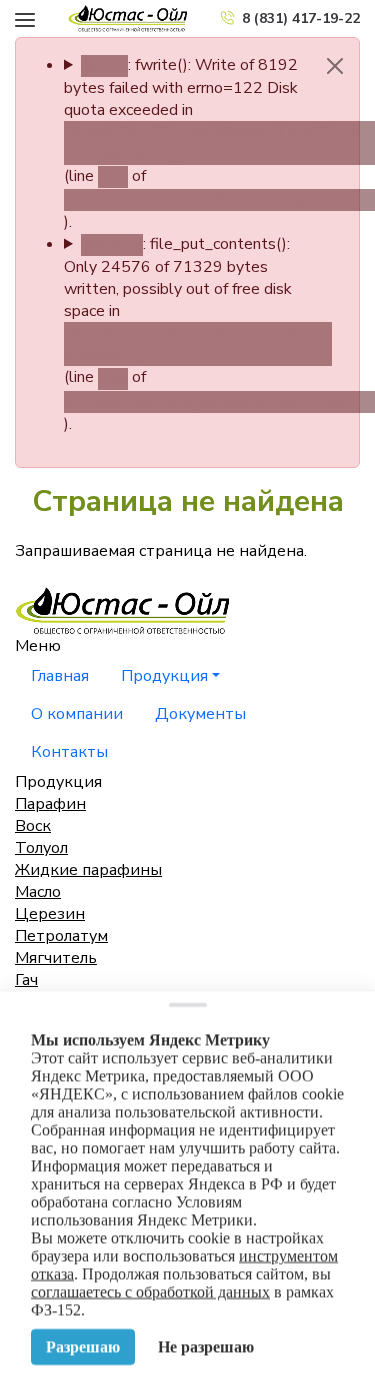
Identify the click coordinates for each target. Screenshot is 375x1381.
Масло (38, 892)
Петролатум (61, 936)
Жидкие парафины (88, 870)
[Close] (335, 66)
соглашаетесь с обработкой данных (150, 1291)
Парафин (50, 804)
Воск (33, 826)
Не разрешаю (206, 1346)
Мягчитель (56, 958)
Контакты (69, 752)
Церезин (50, 914)
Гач (26, 980)
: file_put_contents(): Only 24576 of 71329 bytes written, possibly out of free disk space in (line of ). (187, 333)
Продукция (164, 676)
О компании (77, 714)
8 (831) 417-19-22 (301, 18)
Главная (60, 676)
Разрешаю (83, 1346)
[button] (25, 18)
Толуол (41, 848)
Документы (200, 714)
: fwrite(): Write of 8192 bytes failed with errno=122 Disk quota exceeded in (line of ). (187, 143)
